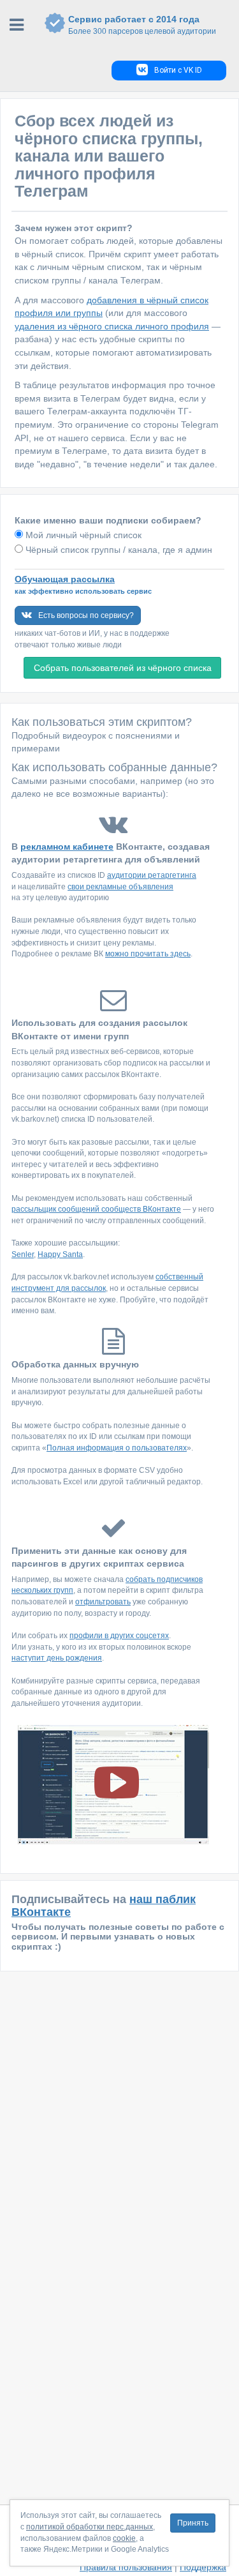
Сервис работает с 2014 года (142, 25)
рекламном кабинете (67, 847)
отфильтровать (103, 1602)
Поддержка (203, 2567)
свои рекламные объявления (120, 887)
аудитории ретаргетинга (152, 875)
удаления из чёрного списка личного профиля (112, 326)
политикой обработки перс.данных (90, 2527)
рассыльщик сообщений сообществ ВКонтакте (96, 1209)
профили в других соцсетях (119, 1636)
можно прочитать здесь (148, 954)
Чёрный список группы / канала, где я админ (118, 550)
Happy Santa (60, 1254)
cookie (124, 2538)
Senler (23, 1254)
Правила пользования (126, 2567)
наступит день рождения (57, 1658)
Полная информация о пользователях (117, 1448)
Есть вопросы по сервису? (86, 615)
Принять (193, 2523)
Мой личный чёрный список (82, 535)
